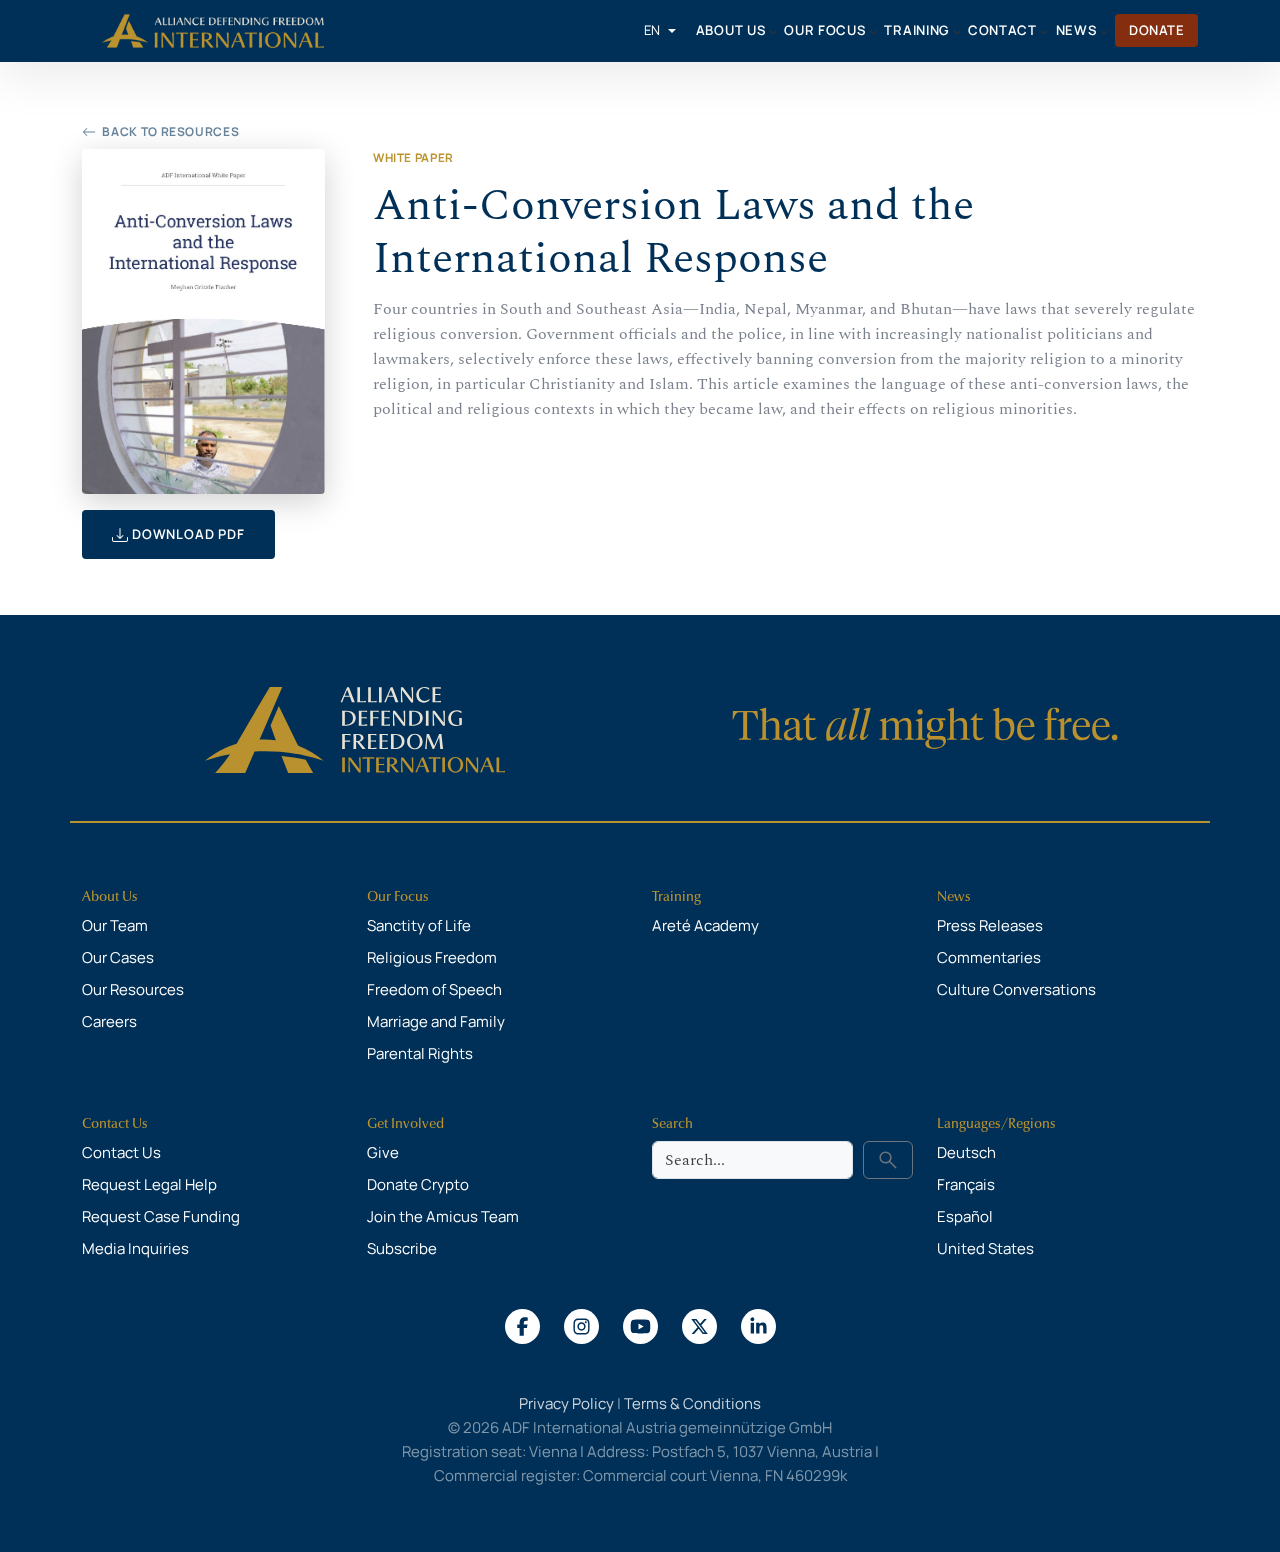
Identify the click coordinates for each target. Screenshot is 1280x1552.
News (954, 896)
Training (676, 896)
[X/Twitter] (699, 1325)
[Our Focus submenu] (873, 31)
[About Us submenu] (773, 31)
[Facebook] (522, 1325)
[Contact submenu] (1044, 31)
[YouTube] (640, 1325)
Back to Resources (170, 131)
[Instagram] (581, 1325)
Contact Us (115, 1123)
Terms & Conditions (692, 1403)
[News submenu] (1104, 31)
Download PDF (186, 534)
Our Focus (398, 896)
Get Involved (405, 1123)
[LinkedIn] (758, 1325)
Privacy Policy (566, 1403)
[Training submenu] (957, 31)
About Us (110, 896)
